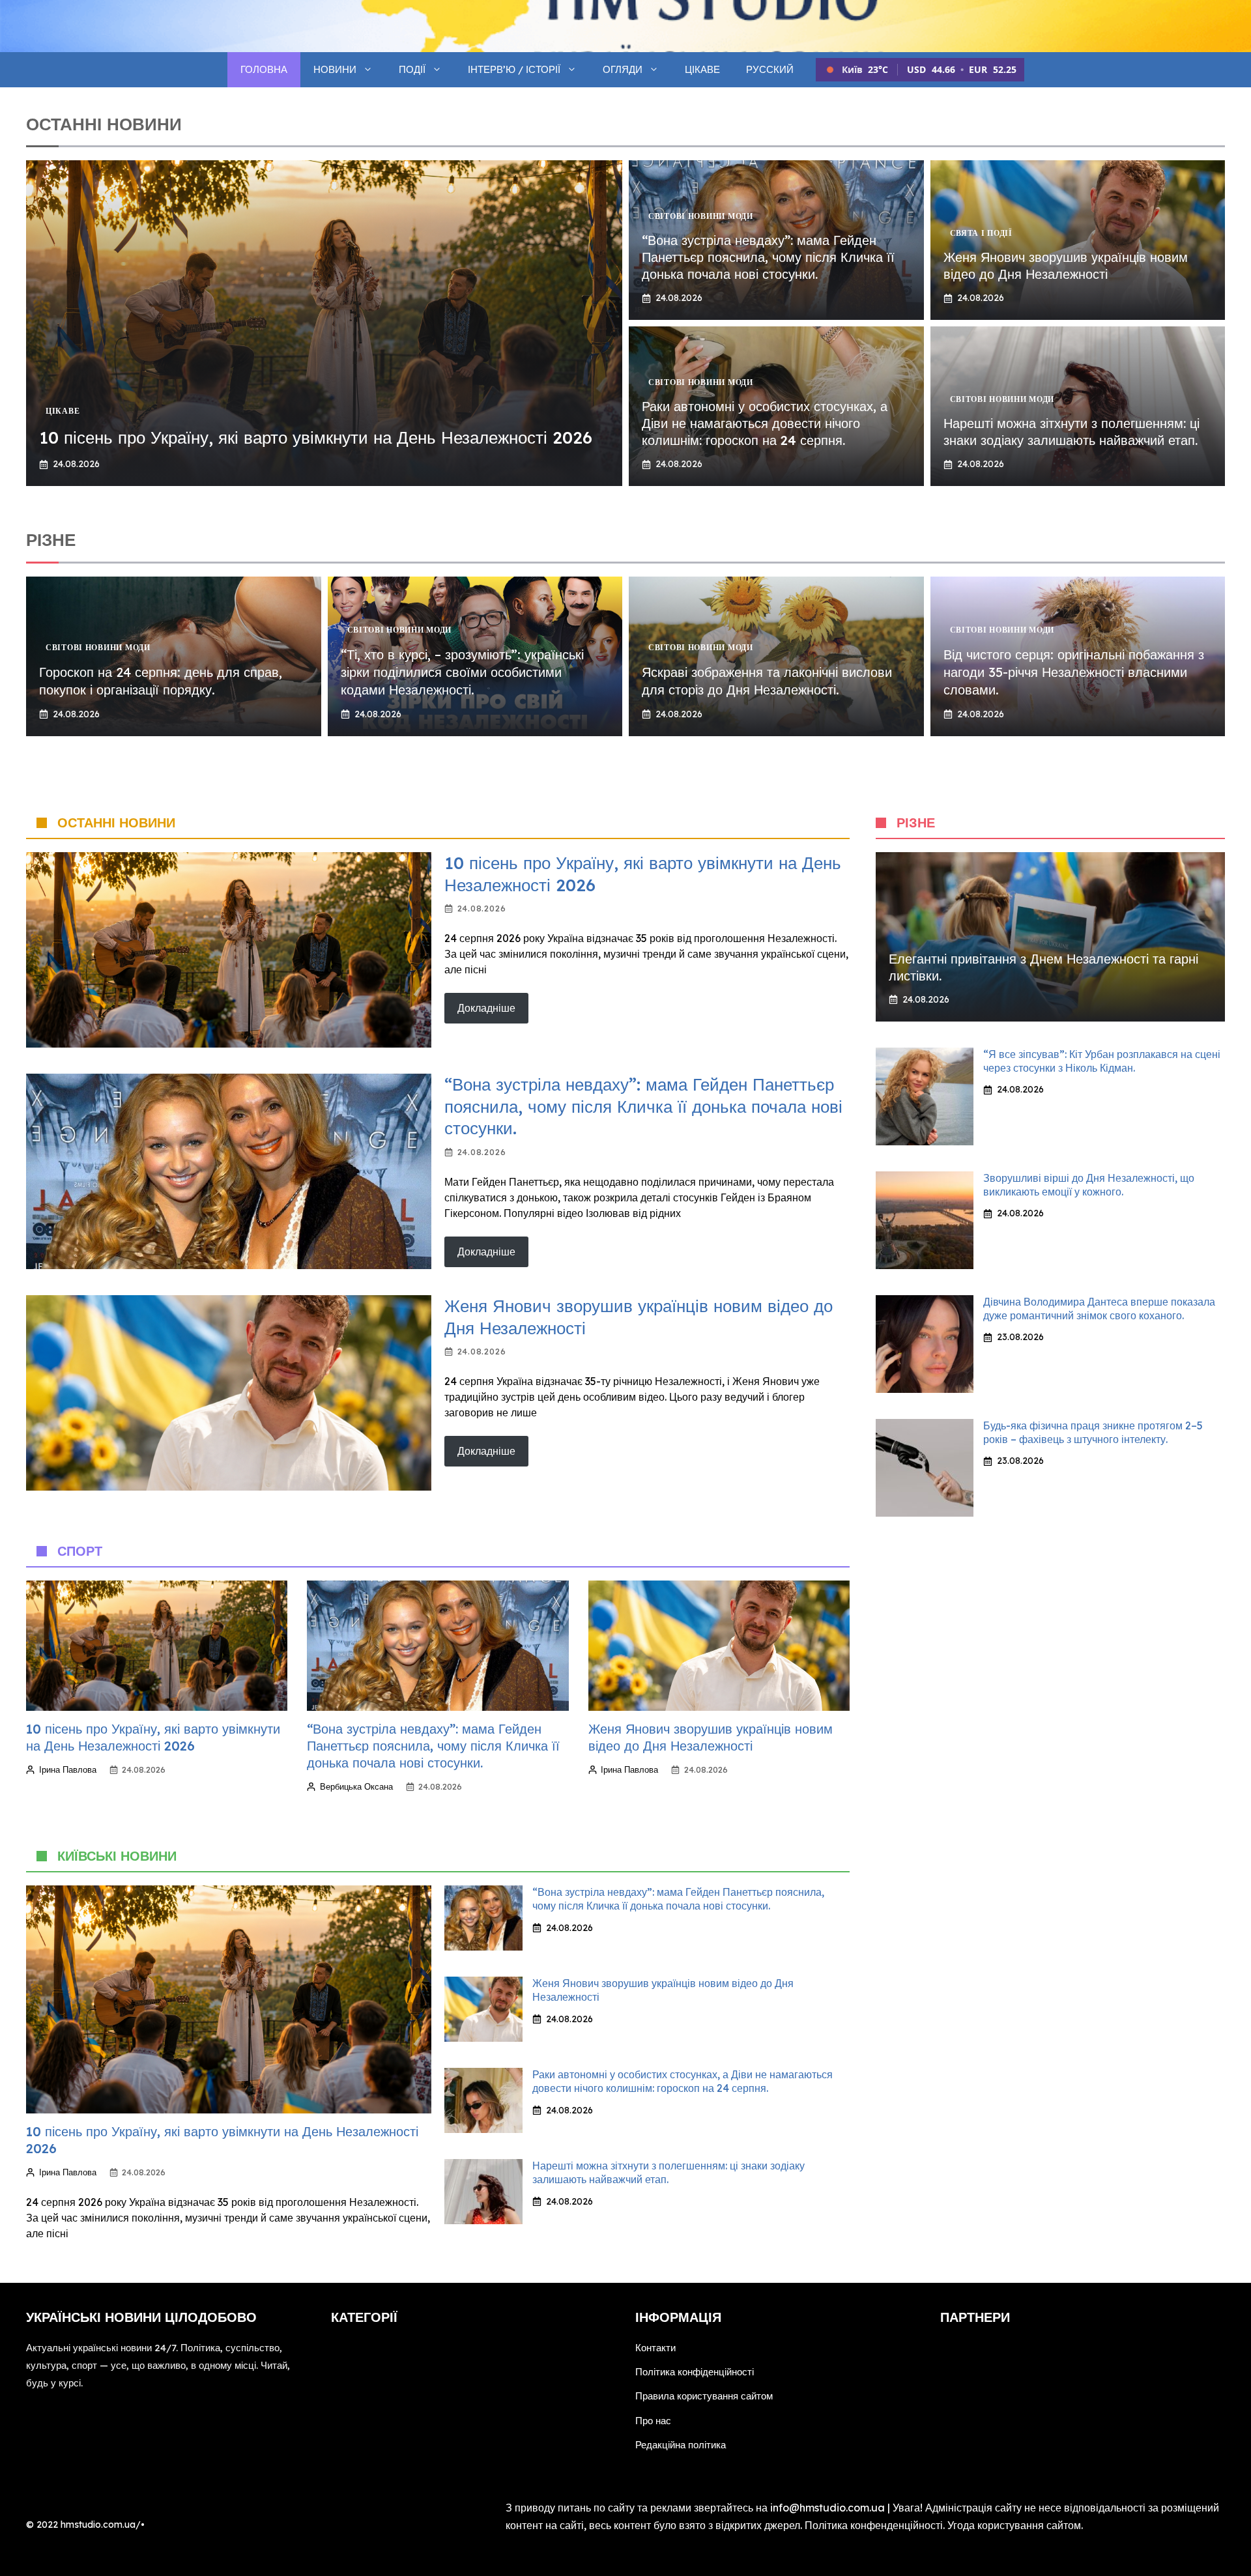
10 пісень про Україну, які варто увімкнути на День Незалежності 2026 (316, 437)
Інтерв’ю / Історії (514, 69)
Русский (770, 69)
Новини (335, 69)
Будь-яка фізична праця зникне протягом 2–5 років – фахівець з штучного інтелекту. (1093, 1432)
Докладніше (486, 1008)
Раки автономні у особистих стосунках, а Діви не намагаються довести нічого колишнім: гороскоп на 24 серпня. (765, 423)
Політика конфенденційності (874, 2525)
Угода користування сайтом (1014, 2525)
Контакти (655, 2348)
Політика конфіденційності (695, 2372)
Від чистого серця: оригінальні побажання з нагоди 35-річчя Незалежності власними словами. (1074, 672)
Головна (264, 69)
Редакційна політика (681, 2445)
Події (412, 69)
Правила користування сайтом (704, 2396)
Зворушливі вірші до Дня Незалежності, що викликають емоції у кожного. (1089, 1185)
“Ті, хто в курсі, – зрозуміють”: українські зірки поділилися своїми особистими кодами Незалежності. (462, 672)
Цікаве (702, 69)
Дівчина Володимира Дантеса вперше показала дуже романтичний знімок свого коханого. (1099, 1309)
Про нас (653, 2421)
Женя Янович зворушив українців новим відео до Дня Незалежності (1066, 265)
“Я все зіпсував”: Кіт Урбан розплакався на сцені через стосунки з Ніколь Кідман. (1102, 1061)
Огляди (623, 69)
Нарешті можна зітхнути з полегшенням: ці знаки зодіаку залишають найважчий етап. (1071, 432)
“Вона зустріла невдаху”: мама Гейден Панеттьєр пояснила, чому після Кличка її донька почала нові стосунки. (768, 257)
